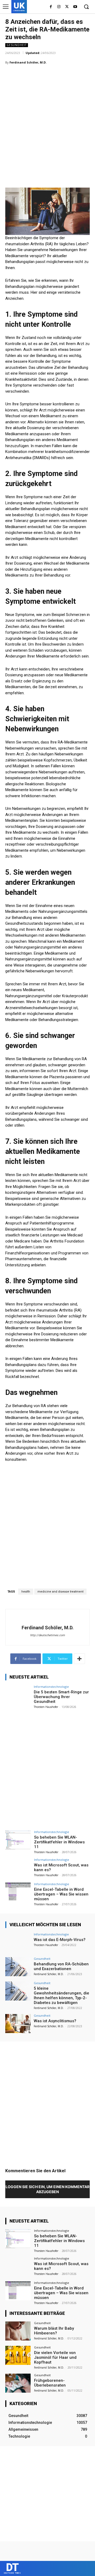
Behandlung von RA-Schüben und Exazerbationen (61, 1966)
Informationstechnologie (51, 1687)
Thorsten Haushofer (46, 1707)
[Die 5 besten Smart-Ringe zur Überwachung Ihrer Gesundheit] (18, 1695)
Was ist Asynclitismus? (55, 2021)
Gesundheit (17, 45)
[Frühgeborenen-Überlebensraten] (18, 2383)
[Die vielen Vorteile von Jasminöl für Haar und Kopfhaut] (18, 2355)
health (26, 1592)
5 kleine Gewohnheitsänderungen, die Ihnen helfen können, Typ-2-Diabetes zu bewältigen (61, 1996)
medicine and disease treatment (60, 1592)
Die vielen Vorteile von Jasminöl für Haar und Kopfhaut (55, 2357)
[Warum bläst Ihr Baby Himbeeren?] (18, 2331)
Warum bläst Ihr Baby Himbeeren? (54, 2331)
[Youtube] (75, 7)
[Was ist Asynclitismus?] (18, 2024)
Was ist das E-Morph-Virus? (60, 1940)
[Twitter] (67, 7)
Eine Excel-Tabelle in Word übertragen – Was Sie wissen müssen (61, 1894)
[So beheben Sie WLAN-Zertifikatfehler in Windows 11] (18, 1840)
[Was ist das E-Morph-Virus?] (18, 1942)
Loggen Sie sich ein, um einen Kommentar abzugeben (47, 2189)
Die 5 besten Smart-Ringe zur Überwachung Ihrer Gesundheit (61, 1697)
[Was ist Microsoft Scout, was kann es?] (18, 1868)
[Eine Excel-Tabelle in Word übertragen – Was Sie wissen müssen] (18, 1892)
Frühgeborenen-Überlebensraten (50, 2383)
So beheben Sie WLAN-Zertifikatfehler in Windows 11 (59, 1842)
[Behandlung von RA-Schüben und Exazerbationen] (18, 1967)
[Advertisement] (47, 119)
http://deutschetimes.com (47, 1635)
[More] (79, 1659)
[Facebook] (51, 7)
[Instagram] (59, 7)
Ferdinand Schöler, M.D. (28, 62)
